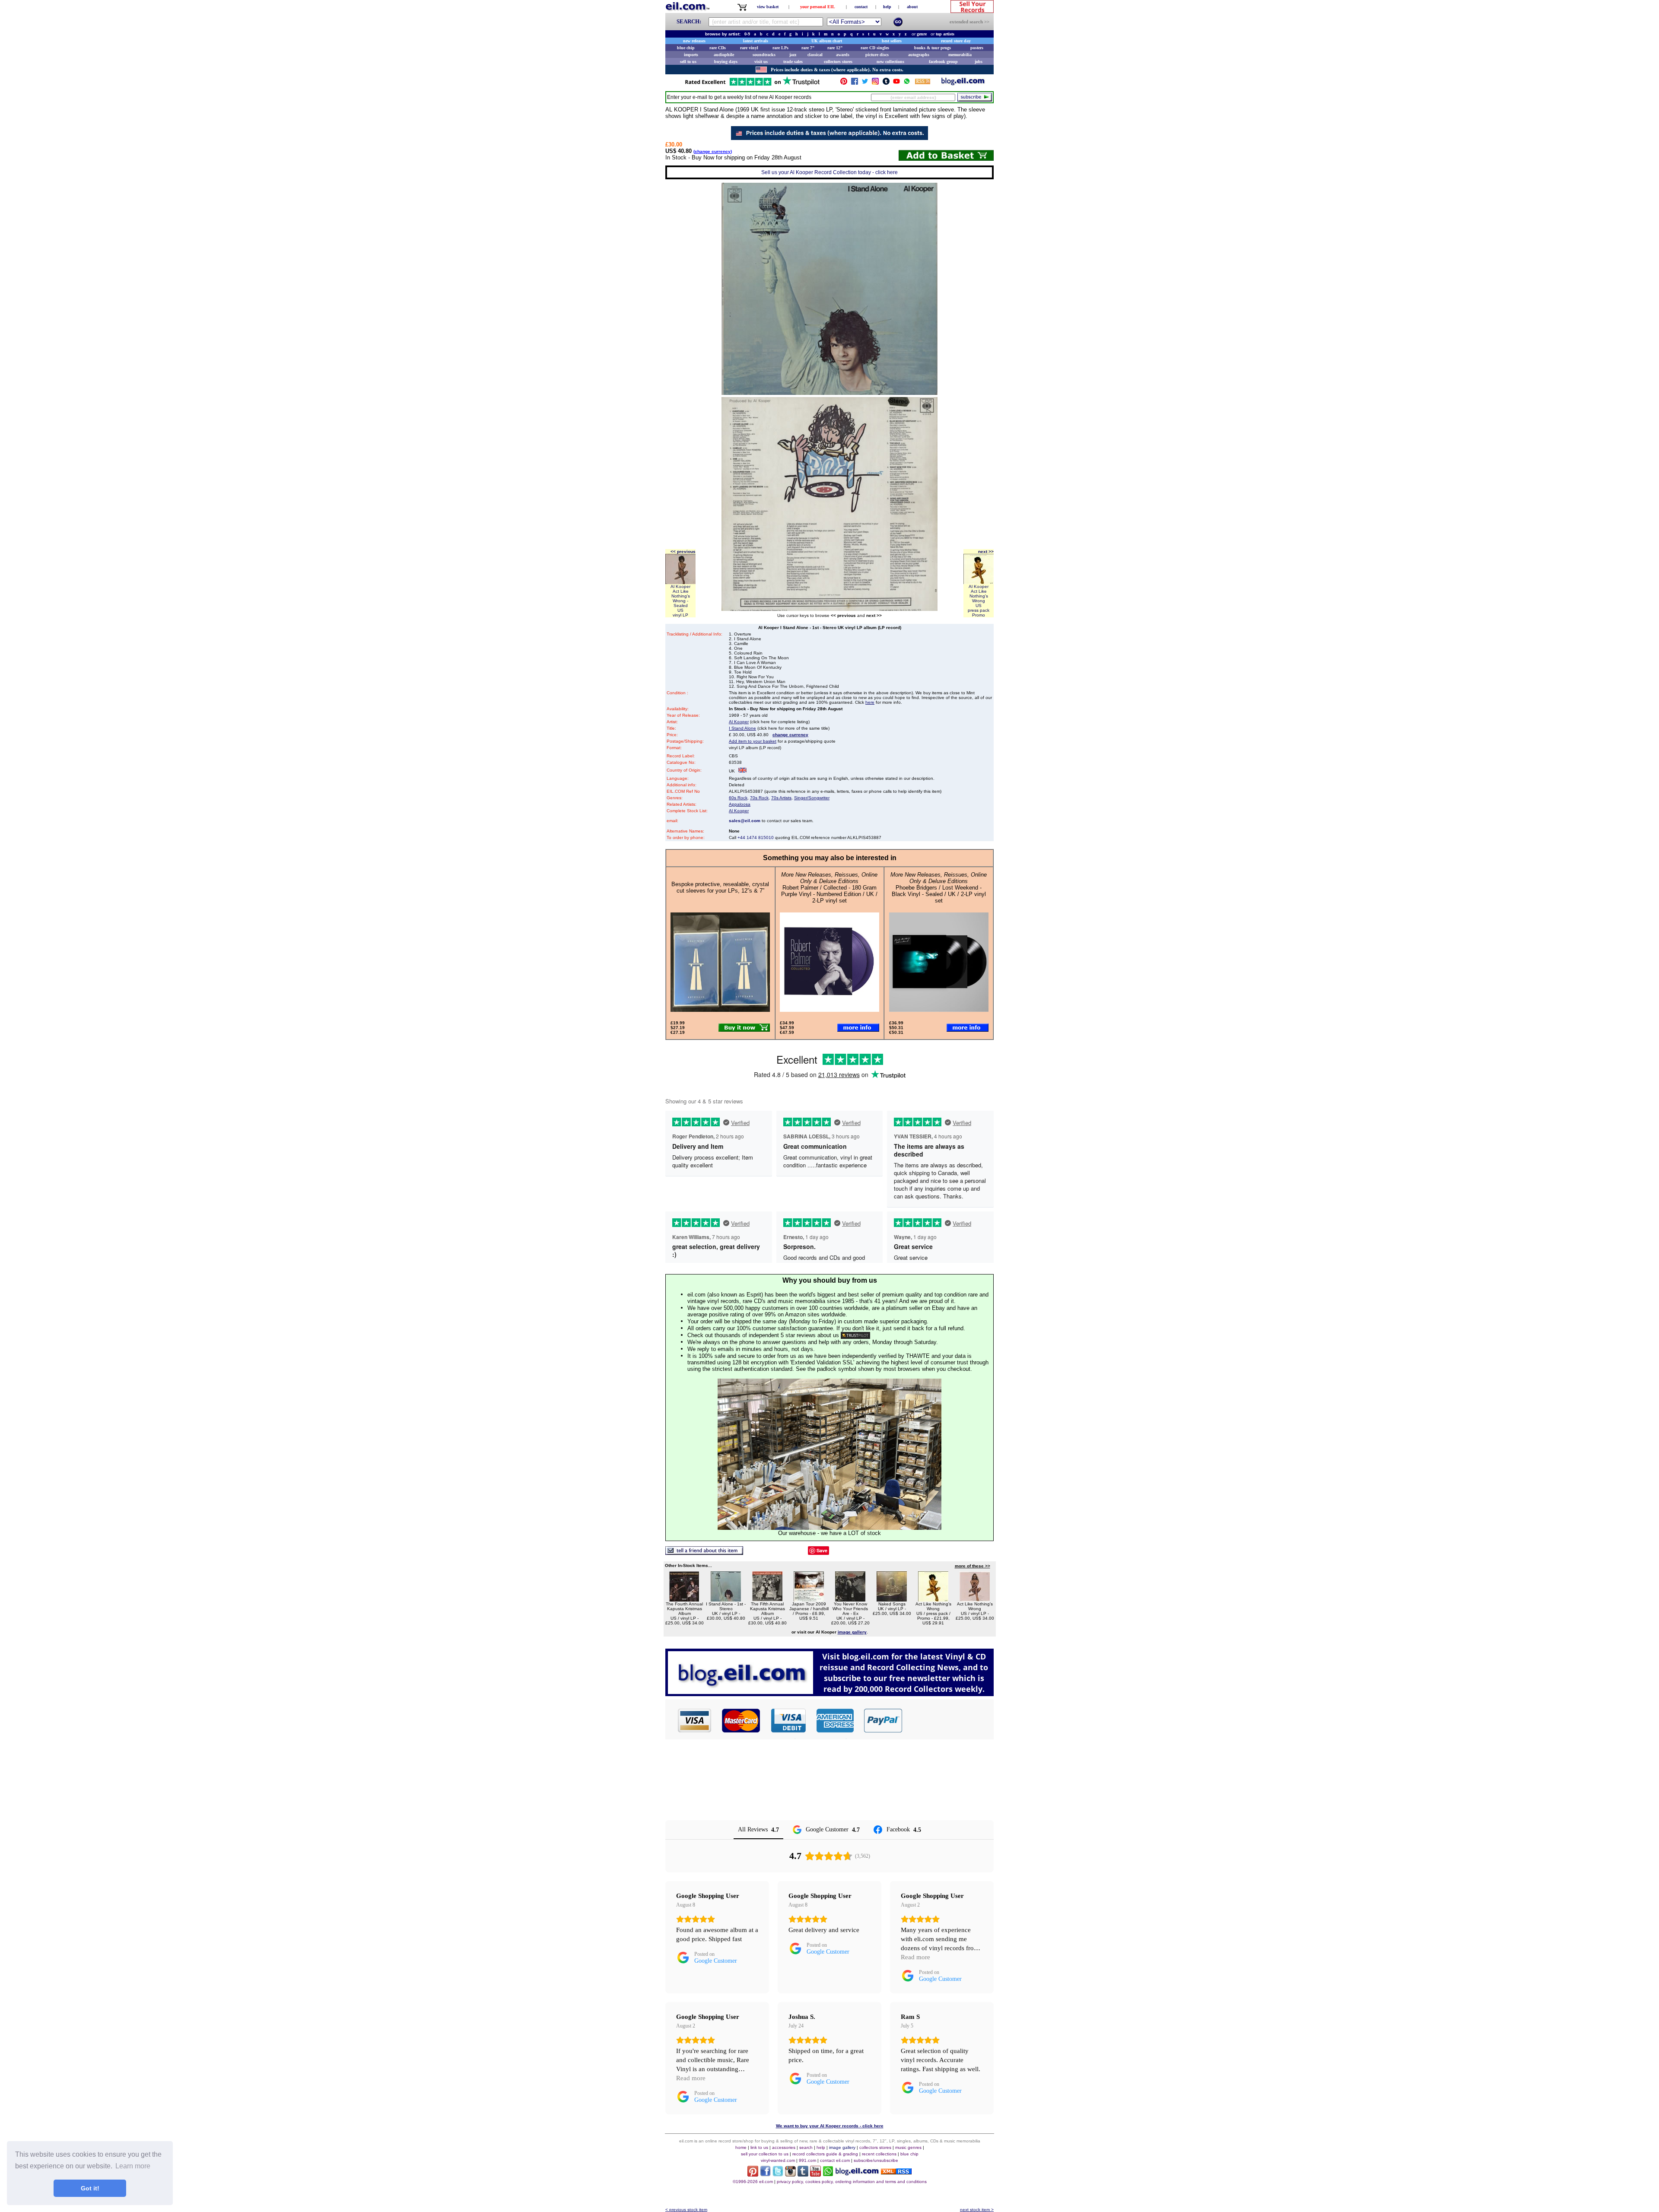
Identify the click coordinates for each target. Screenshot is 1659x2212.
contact (861, 7)
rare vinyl (749, 48)
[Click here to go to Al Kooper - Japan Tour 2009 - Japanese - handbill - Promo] (809, 1599)
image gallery (842, 2147)
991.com (807, 2160)
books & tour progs (933, 48)
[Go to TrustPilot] (752, 85)
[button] (948, 1720)
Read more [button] (915, 1957)
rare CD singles (875, 48)
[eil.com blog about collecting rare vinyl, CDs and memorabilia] (829, 1694)
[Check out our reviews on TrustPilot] (855, 1335)
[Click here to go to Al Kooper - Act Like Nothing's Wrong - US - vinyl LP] (975, 1599)
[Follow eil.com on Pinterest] (753, 2174)
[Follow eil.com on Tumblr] (803, 2174)
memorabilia (960, 55)
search (806, 2147)
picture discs (877, 55)
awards (843, 55)
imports (691, 55)
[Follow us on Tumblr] (886, 83)
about (912, 7)
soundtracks (764, 55)
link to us (759, 2147)
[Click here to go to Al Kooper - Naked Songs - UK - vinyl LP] (892, 1599)
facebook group (943, 62)
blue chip (686, 48)
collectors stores (838, 62)
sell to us (688, 62)
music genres (908, 2147)
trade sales (793, 62)
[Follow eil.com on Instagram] (790, 2174)
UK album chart (827, 41)
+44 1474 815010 (756, 837)
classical (815, 55)
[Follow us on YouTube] (896, 83)
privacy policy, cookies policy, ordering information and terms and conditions (852, 2182)
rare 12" (835, 48)
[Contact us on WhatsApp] (907, 83)
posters (977, 48)
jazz (793, 55)
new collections (890, 62)
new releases (694, 41)
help (887, 7)
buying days (726, 62)
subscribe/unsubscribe (876, 2160)
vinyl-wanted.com (778, 2160)
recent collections (879, 2154)
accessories (784, 2147)
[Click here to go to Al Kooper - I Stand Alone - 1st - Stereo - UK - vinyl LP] (726, 1599)
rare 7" (808, 48)
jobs (979, 62)
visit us (761, 62)
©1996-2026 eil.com (753, 2182)
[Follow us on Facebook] (855, 83)
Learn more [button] (133, 2166)
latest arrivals (756, 41)
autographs (919, 55)
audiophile (724, 55)
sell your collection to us (765, 2154)
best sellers (892, 41)
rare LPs (780, 48)
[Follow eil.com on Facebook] (765, 2174)
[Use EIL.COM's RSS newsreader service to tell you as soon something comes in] (896, 2172)
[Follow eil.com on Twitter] (778, 2174)
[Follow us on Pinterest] (844, 83)
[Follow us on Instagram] (875, 83)
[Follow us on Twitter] (865, 83)
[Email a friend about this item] (704, 1553)
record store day (956, 41)
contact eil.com (835, 2160)
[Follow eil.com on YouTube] (815, 2174)
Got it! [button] (90, 2188)
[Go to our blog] (963, 83)
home (741, 2147)
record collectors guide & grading (825, 2154)
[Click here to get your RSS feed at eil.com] (923, 83)
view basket (768, 7)
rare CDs (718, 48)
